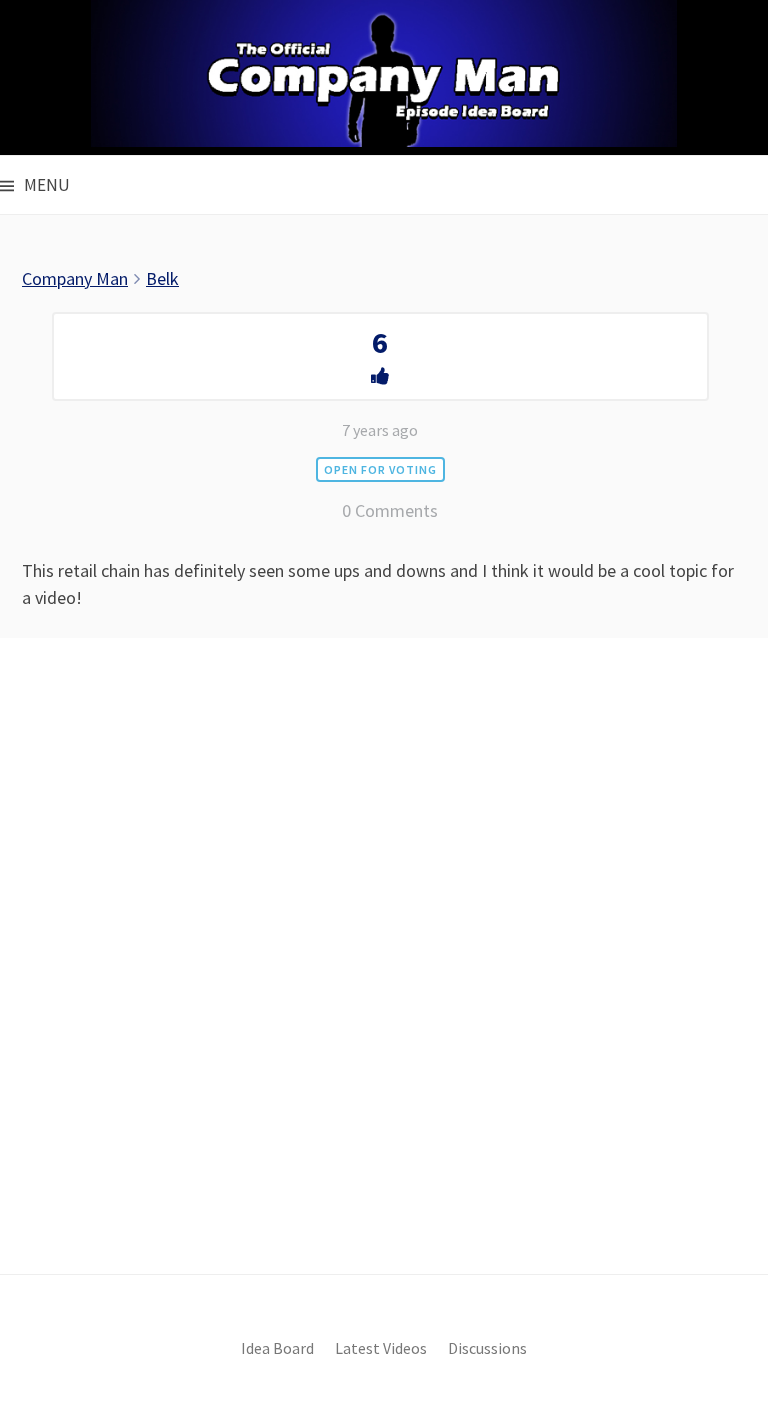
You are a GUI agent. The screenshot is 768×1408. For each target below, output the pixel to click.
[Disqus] (384, 990)
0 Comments (390, 510)
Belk (162, 278)
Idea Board (277, 1348)
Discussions (487, 1348)
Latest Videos (381, 1348)
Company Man (75, 278)
